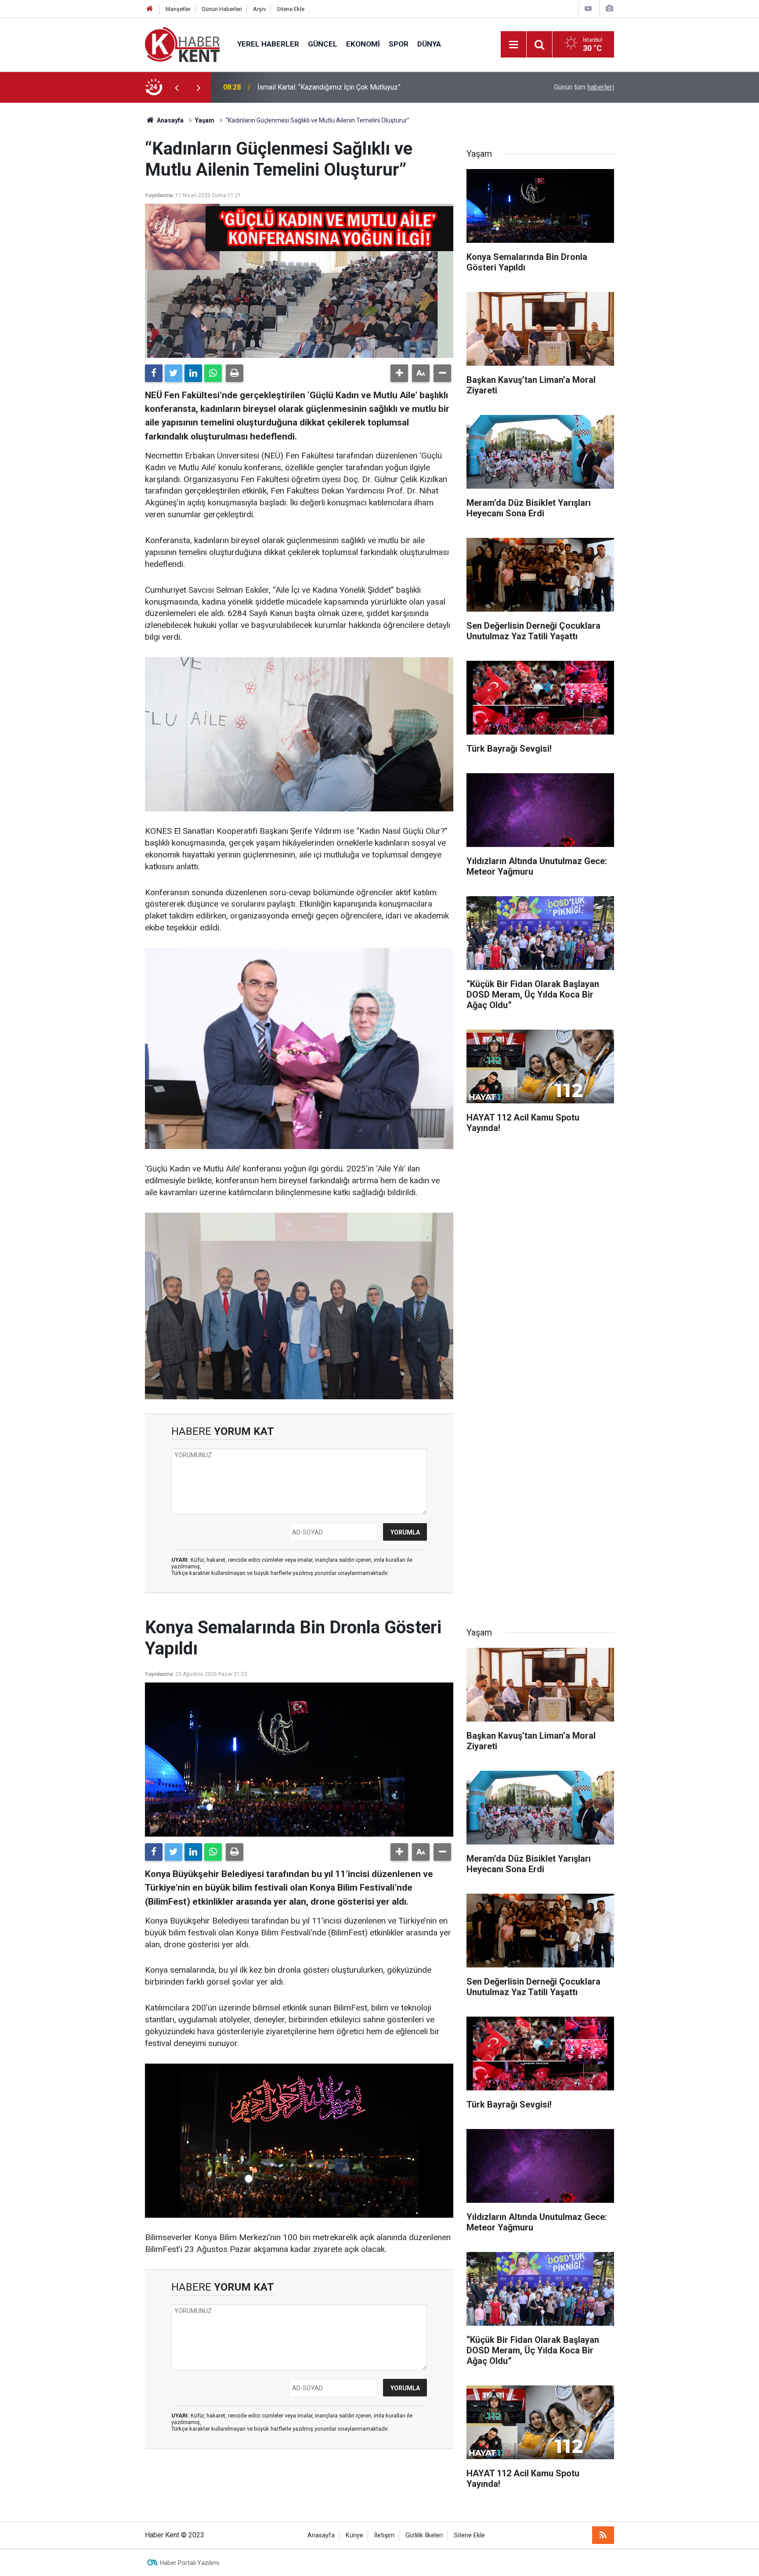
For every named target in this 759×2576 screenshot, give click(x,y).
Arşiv (259, 9)
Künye (354, 2535)
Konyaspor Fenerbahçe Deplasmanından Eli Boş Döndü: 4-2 (348, 87)
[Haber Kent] (182, 44)
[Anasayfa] (150, 9)
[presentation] (177, 87)
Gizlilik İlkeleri (424, 2535)
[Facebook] (154, 373)
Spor (399, 44)
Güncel (323, 44)
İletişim (384, 2535)
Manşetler (178, 9)
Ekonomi (363, 44)
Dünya (429, 44)
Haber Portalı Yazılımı (190, 2563)
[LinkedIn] (193, 373)
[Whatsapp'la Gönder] (213, 373)
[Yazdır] (235, 373)
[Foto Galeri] (609, 9)
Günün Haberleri (222, 9)
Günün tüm (584, 87)
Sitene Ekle (291, 9)
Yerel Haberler (268, 44)
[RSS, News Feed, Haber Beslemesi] (603, 2535)
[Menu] (513, 45)
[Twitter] (173, 373)
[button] (399, 373)
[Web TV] (588, 9)
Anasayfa (321, 2535)
